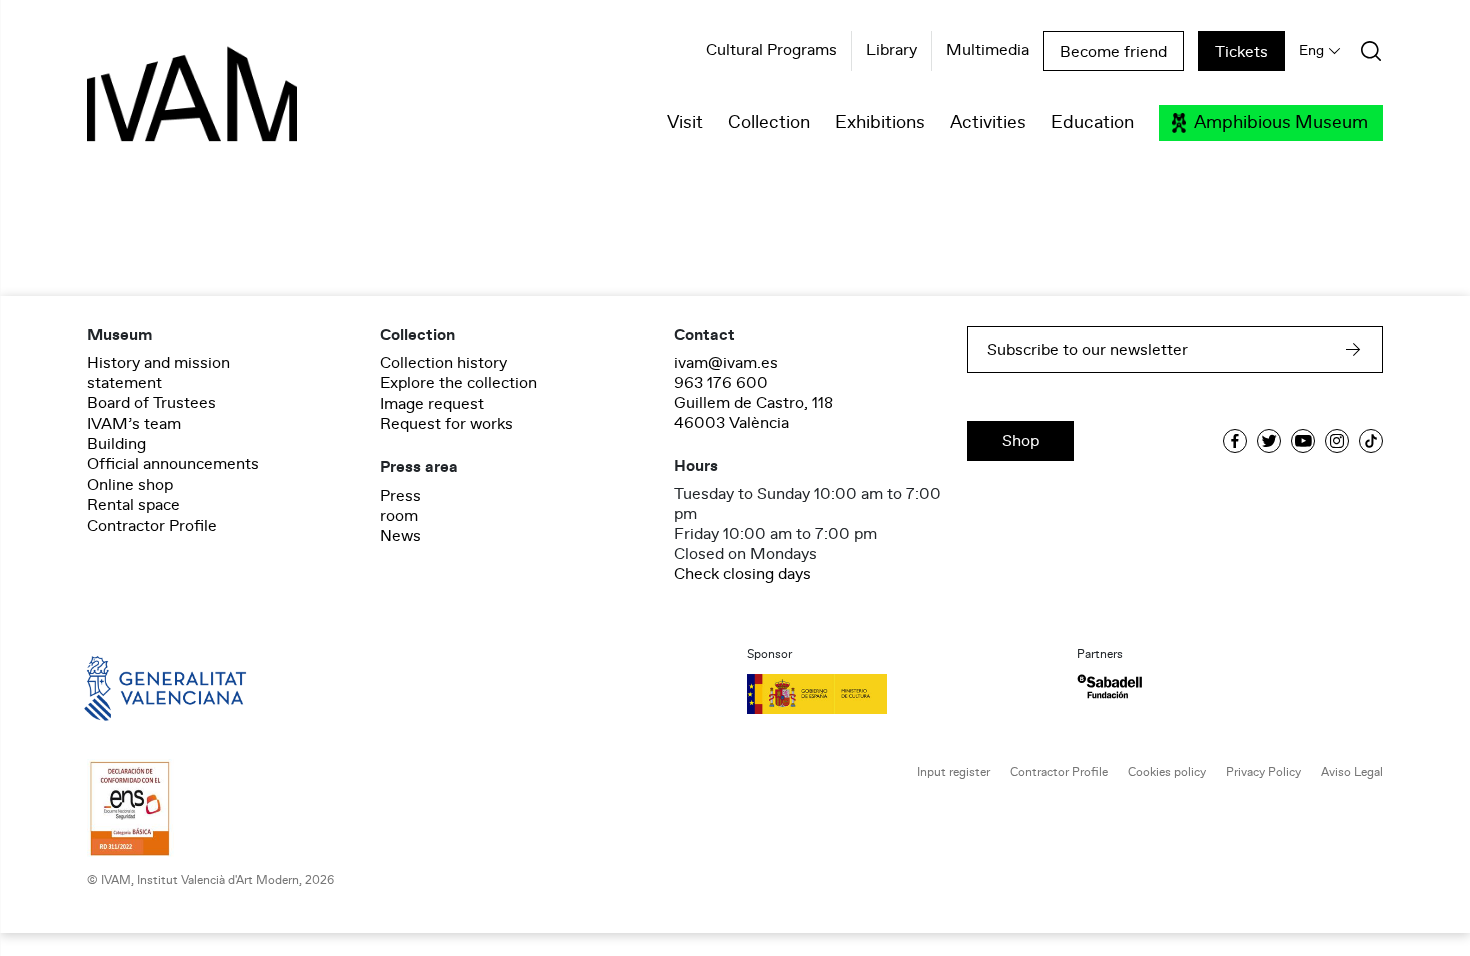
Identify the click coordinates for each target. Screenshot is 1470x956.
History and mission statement (158, 373)
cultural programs (771, 51)
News (400, 536)
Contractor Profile (152, 526)
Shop (1020, 441)
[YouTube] (1303, 441)
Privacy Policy (1263, 772)
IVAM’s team (134, 424)
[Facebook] (1235, 441)
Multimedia (987, 51)
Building (116, 444)
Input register (953, 772)
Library (891, 51)
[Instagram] (1337, 441)
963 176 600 (721, 383)
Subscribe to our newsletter (1087, 350)
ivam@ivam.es (726, 363)
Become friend (1113, 52)
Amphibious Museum (1281, 123)
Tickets (1241, 52)
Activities (988, 123)
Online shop (130, 485)
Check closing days (742, 574)
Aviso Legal (1352, 772)
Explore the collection (458, 383)
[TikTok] (1371, 441)
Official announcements (173, 464)
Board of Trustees (151, 403)
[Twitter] (1269, 441)
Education (1092, 123)
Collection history (443, 363)
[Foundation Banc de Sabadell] (1109, 686)
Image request (432, 404)
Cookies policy (1167, 772)
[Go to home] (137, 687)
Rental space (133, 505)
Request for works (446, 424)
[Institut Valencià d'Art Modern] (157, 105)
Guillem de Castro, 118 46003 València (753, 413)
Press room (400, 506)
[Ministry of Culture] (900, 694)
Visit (685, 123)
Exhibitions (880, 123)
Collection (769, 123)
